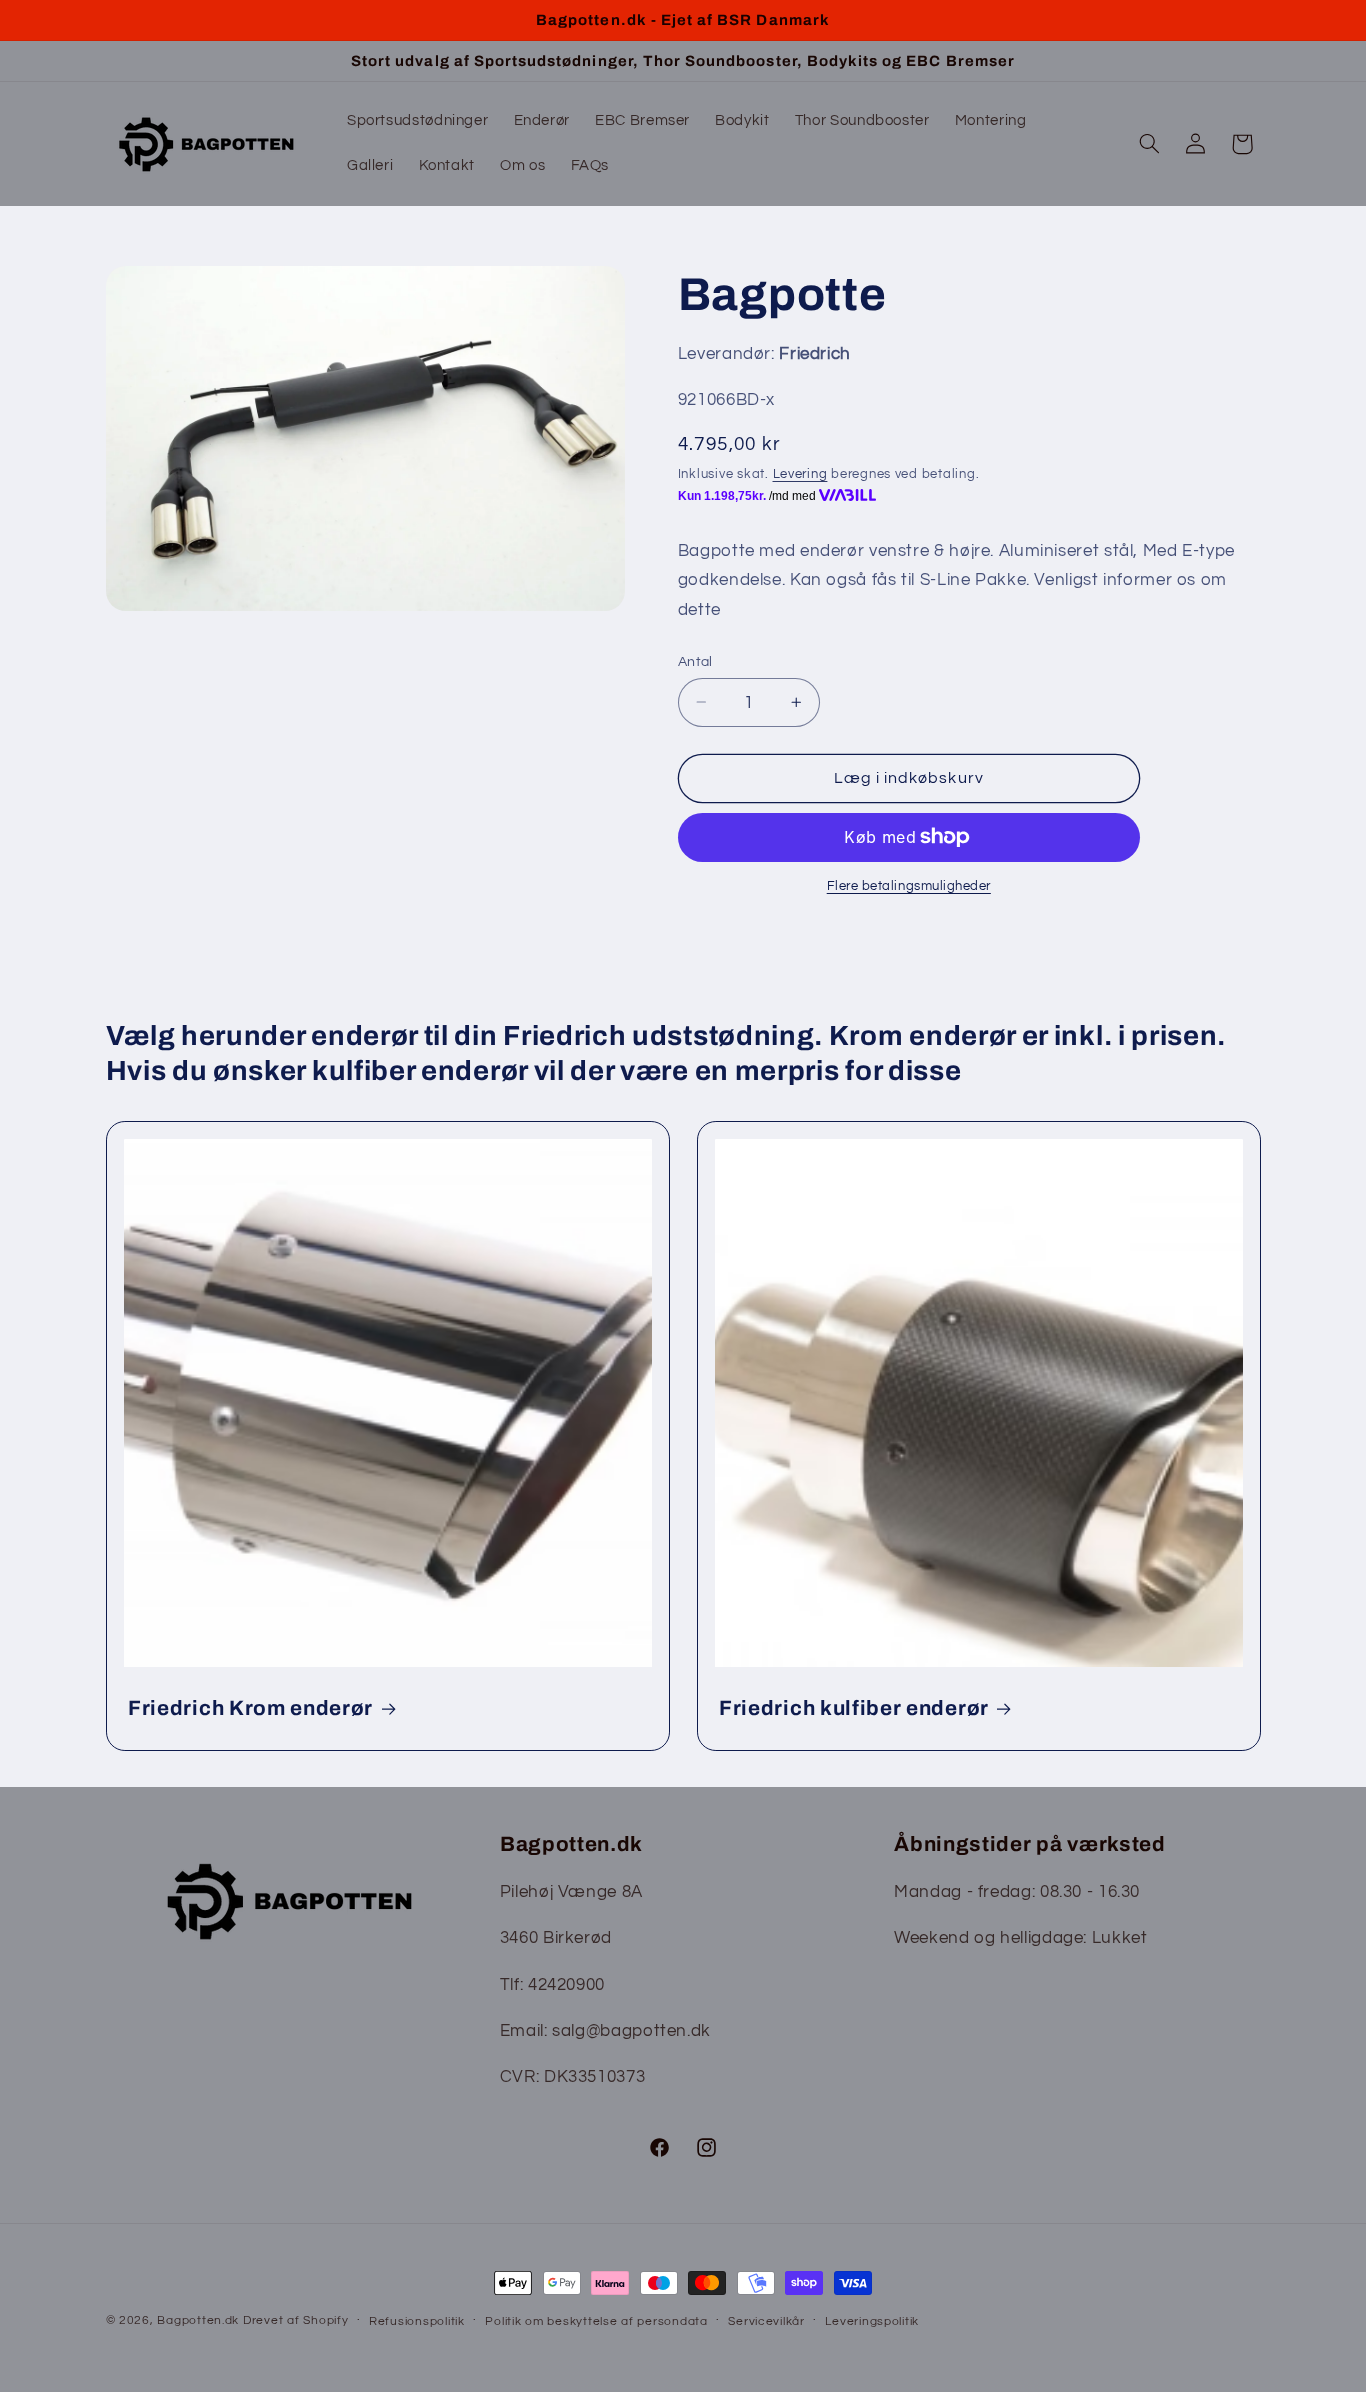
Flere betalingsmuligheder (909, 886)
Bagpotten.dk (198, 2320)
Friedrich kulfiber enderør (854, 1708)
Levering (800, 474)
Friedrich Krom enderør (250, 1708)
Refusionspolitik (417, 2321)
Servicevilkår (766, 2321)
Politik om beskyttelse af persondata (596, 2321)
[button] (1149, 144)
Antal (695, 661)
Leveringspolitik (872, 2321)
